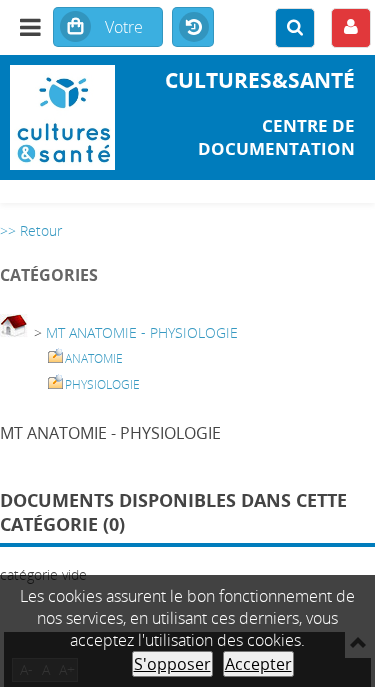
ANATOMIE (94, 358)
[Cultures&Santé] (62, 117)
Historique (193, 28)
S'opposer (172, 664)
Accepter (258, 664)
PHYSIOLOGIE (102, 384)
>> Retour (31, 230)
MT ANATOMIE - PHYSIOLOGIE (142, 332)
